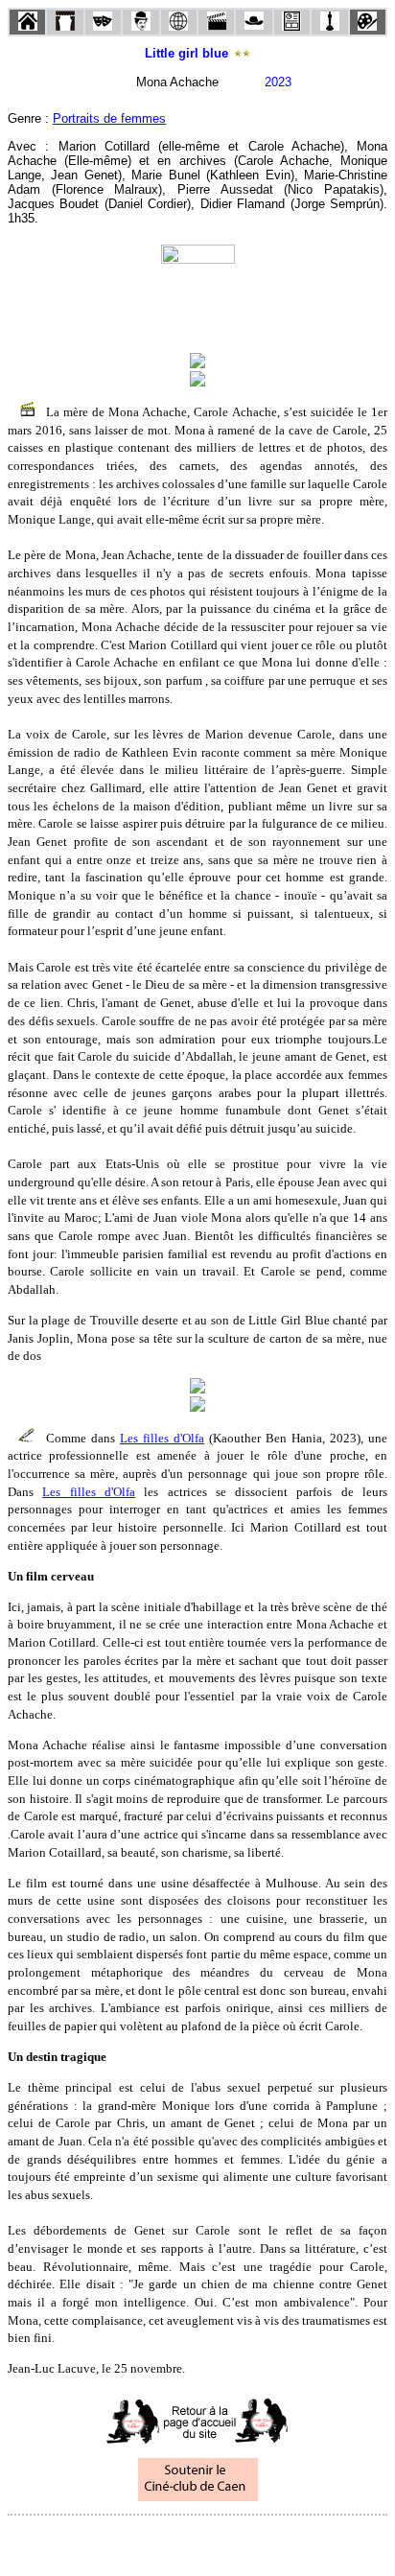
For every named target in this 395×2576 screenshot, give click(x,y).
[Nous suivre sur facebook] (161, 2541)
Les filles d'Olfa (162, 1438)
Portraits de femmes (109, 118)
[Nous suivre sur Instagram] (234, 2541)
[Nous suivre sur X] (197, 2541)
